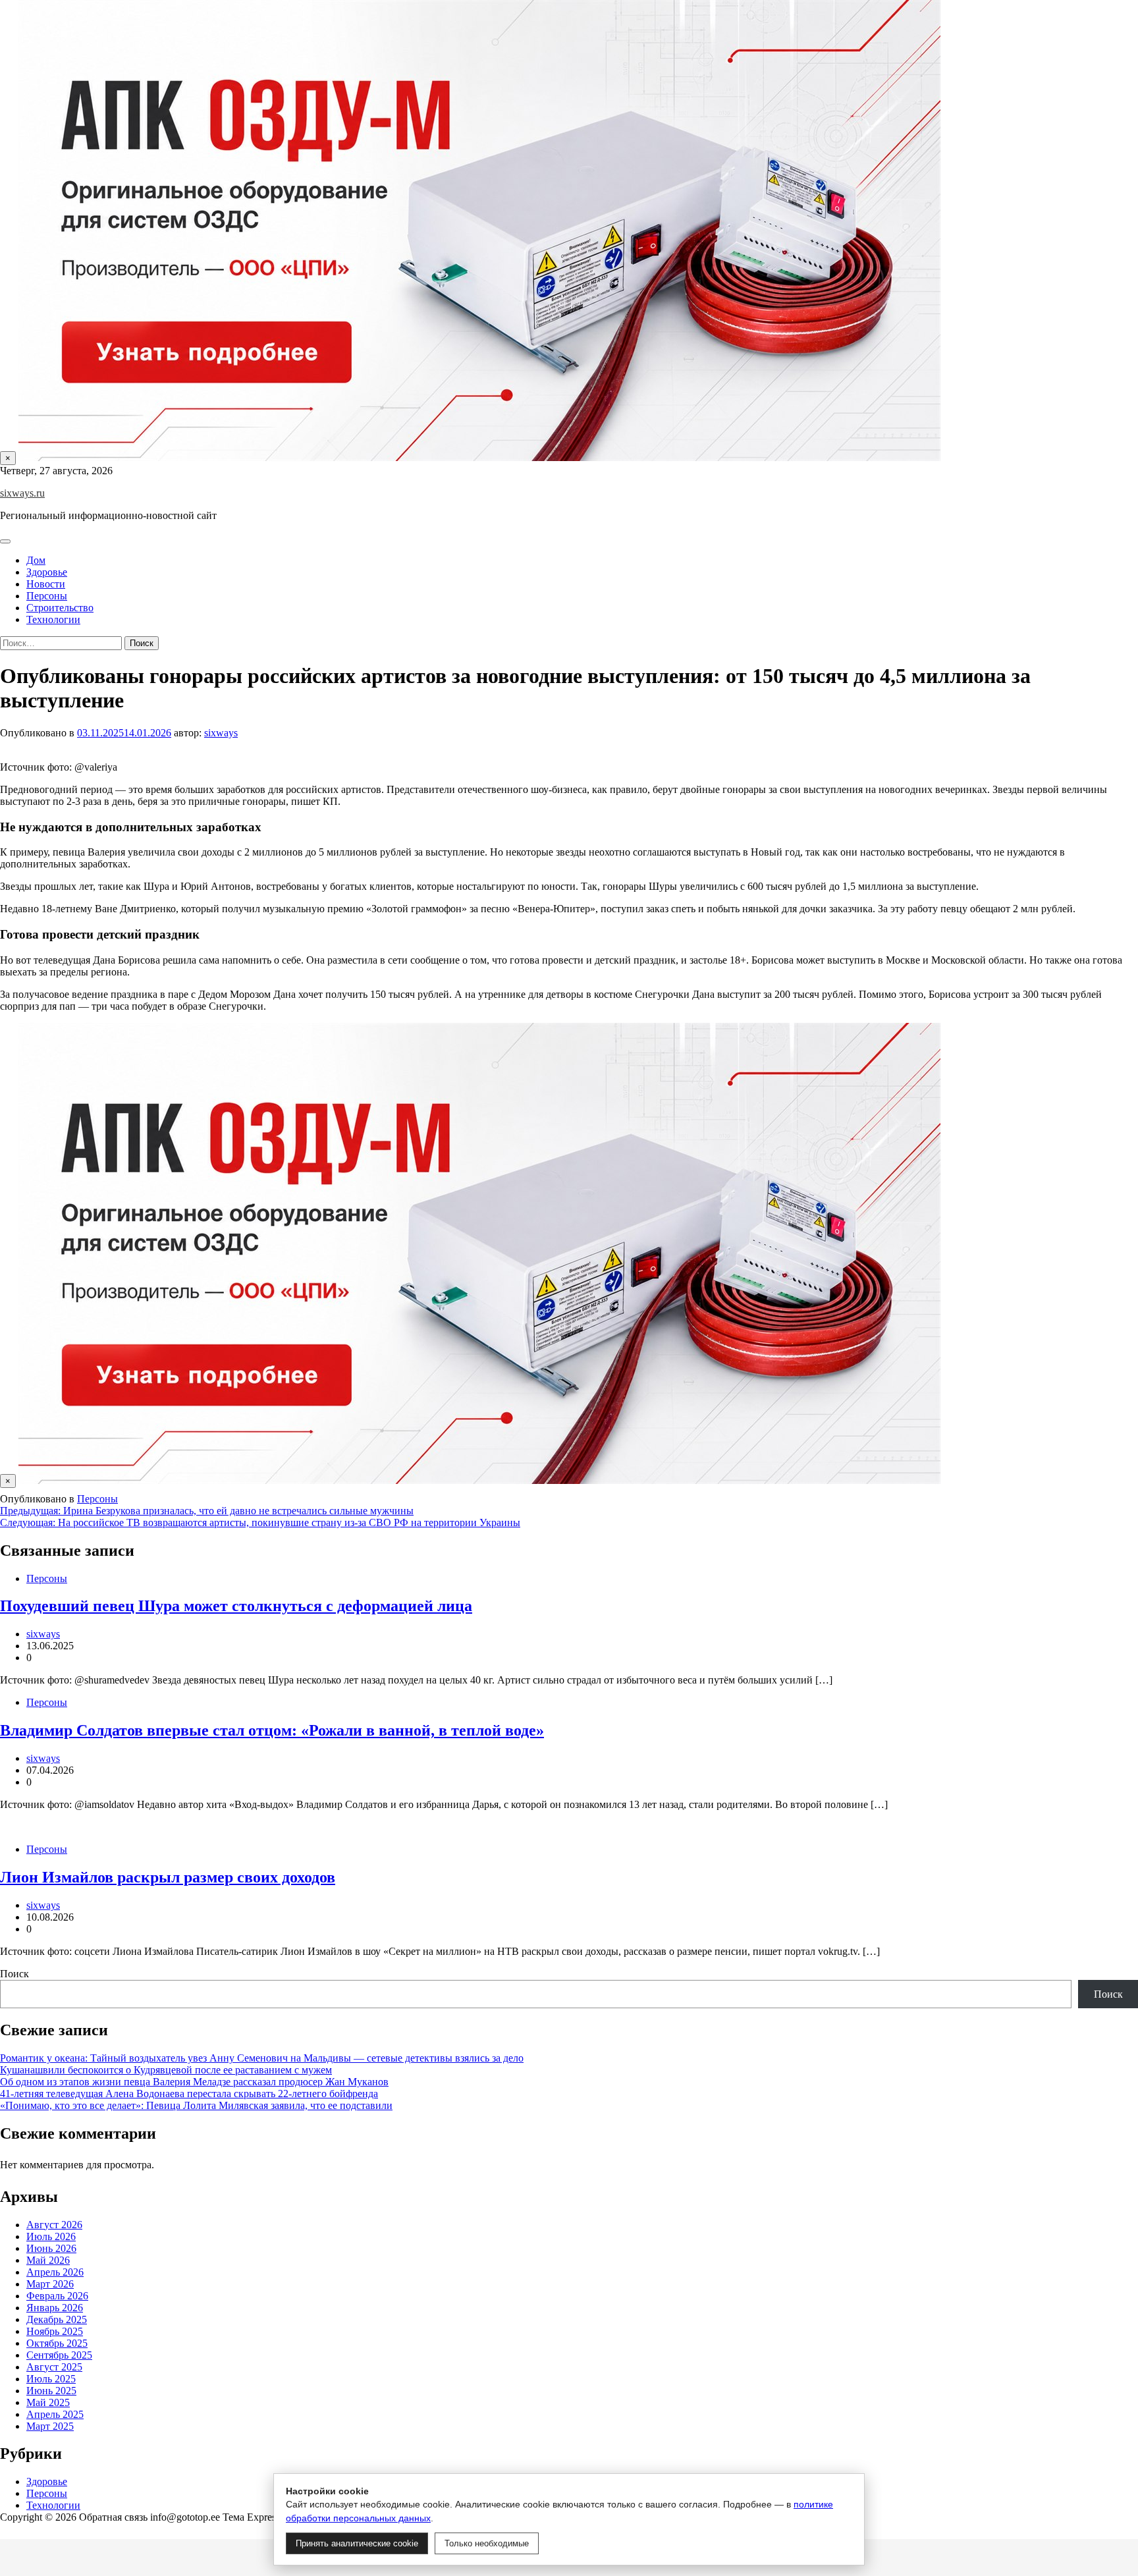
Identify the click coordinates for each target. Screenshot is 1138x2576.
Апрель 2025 (55, 2414)
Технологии (53, 619)
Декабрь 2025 (57, 2319)
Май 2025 (48, 2402)
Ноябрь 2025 (55, 2331)
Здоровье (47, 572)
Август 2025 (54, 2367)
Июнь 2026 (51, 2248)
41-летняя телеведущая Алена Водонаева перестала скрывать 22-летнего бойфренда (189, 2094)
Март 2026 (50, 2284)
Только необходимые (487, 2543)
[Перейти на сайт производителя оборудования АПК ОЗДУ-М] (479, 457)
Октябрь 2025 (57, 2343)
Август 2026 (54, 2225)
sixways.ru (22, 493)
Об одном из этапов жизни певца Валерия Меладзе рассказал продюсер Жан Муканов (194, 2082)
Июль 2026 (51, 2236)
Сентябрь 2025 (59, 2355)
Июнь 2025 (51, 2391)
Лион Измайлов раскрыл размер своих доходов (168, 1877)
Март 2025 (50, 2426)
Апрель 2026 (55, 2272)
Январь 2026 (55, 2308)
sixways (221, 733)
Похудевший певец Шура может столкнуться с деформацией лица (236, 1606)
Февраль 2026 (57, 2296)
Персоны (47, 596)
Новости (46, 584)
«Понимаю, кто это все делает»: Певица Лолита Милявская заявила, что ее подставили (196, 2105)
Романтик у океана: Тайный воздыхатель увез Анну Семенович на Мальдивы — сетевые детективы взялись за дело (262, 2058)
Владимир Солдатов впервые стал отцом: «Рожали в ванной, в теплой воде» (272, 1730)
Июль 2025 (51, 2379)
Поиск (14, 1974)
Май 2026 (48, 2260)
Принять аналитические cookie (357, 2543)
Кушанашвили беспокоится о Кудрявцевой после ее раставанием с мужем (166, 2070)
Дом (36, 560)
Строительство (60, 608)
